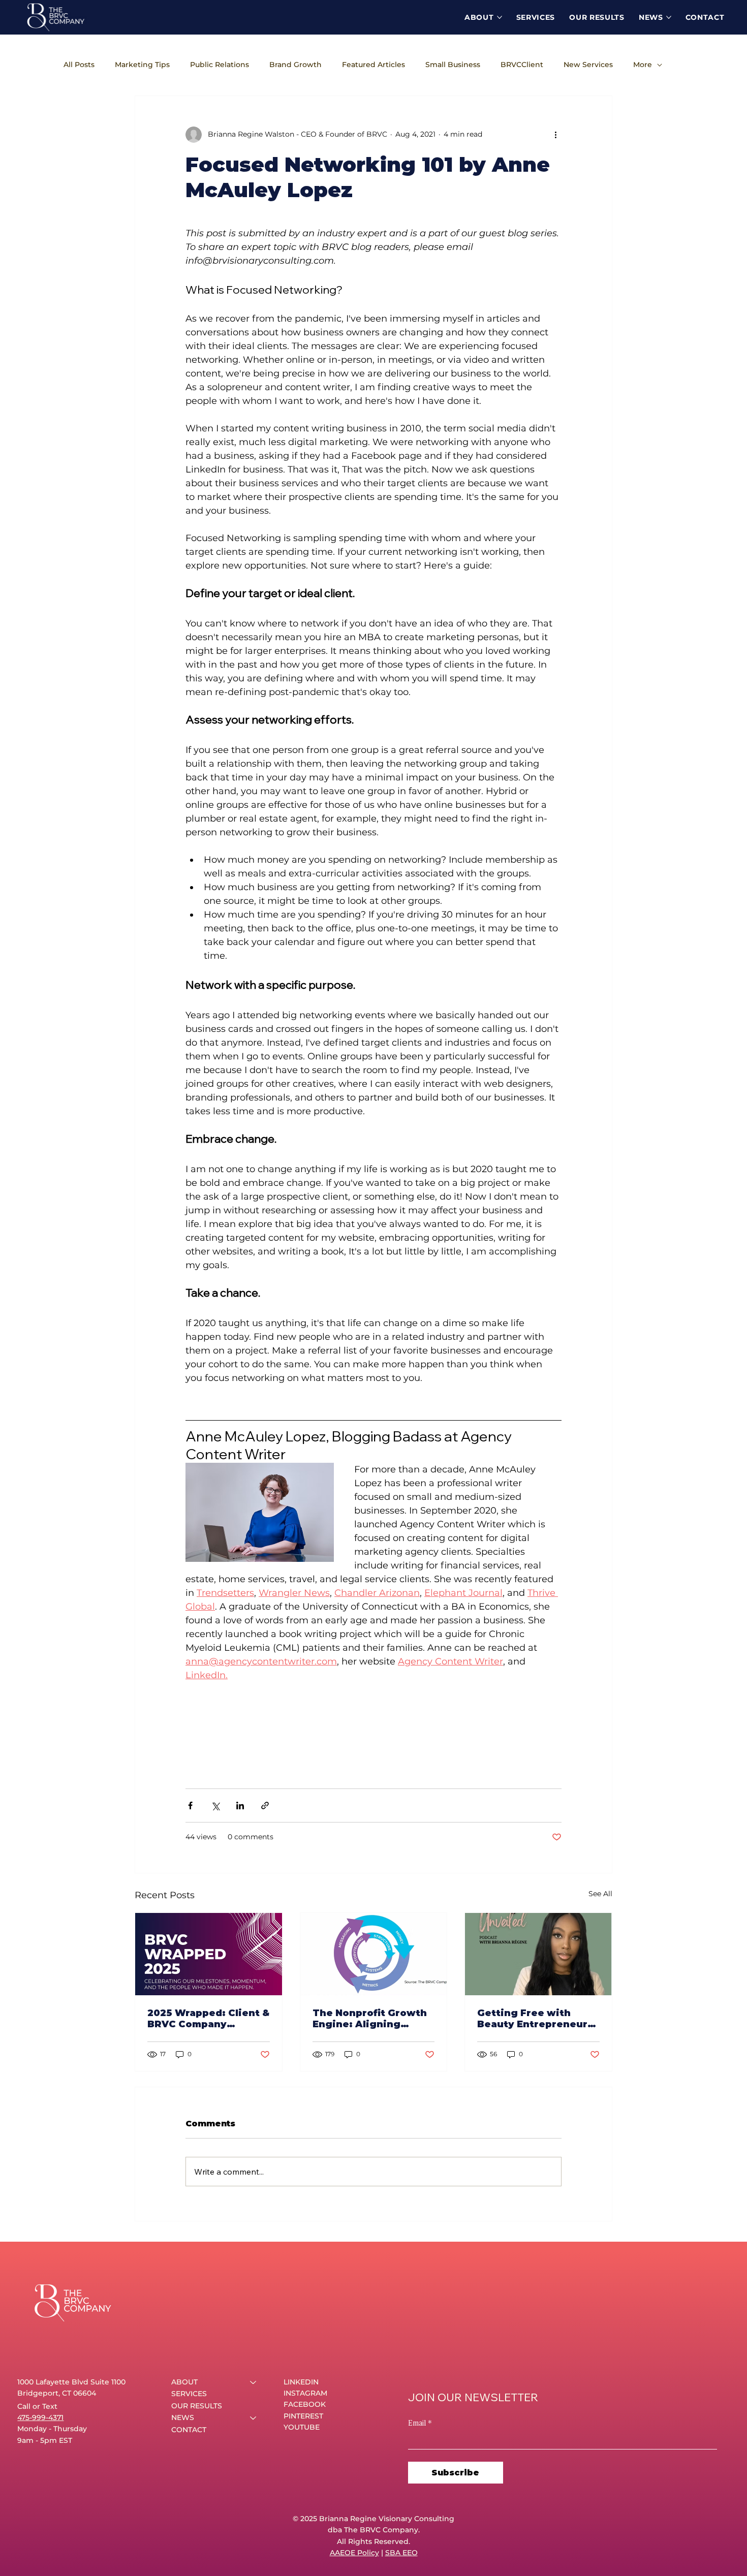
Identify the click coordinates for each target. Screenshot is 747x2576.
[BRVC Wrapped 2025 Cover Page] (209, 1954)
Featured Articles (373, 65)
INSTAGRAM (305, 2393)
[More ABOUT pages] (500, 17)
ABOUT (184, 2382)
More (643, 65)
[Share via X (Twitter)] (215, 1805)
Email (420, 2422)
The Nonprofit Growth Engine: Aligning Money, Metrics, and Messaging (370, 2019)
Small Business (453, 65)
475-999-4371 (40, 2417)
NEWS (183, 2417)
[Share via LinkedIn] (240, 1805)
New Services (588, 65)
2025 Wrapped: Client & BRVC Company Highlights (208, 2019)
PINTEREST (303, 2416)
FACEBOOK (305, 2404)
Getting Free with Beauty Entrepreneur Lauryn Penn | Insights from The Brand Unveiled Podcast (535, 2019)
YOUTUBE (302, 2427)
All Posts (79, 65)
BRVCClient (522, 65)
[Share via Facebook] (190, 1805)
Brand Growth (295, 65)
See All (600, 1894)
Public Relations (220, 65)
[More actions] (555, 135)
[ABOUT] (254, 2382)
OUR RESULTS (197, 2406)
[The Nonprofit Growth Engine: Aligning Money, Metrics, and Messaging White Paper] (374, 1954)
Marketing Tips (142, 65)
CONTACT (189, 2430)
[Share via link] (265, 1805)
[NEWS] (254, 2418)
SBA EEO (401, 2553)
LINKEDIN (301, 2382)
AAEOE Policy (354, 2553)
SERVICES (189, 2394)
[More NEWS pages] (669, 17)
